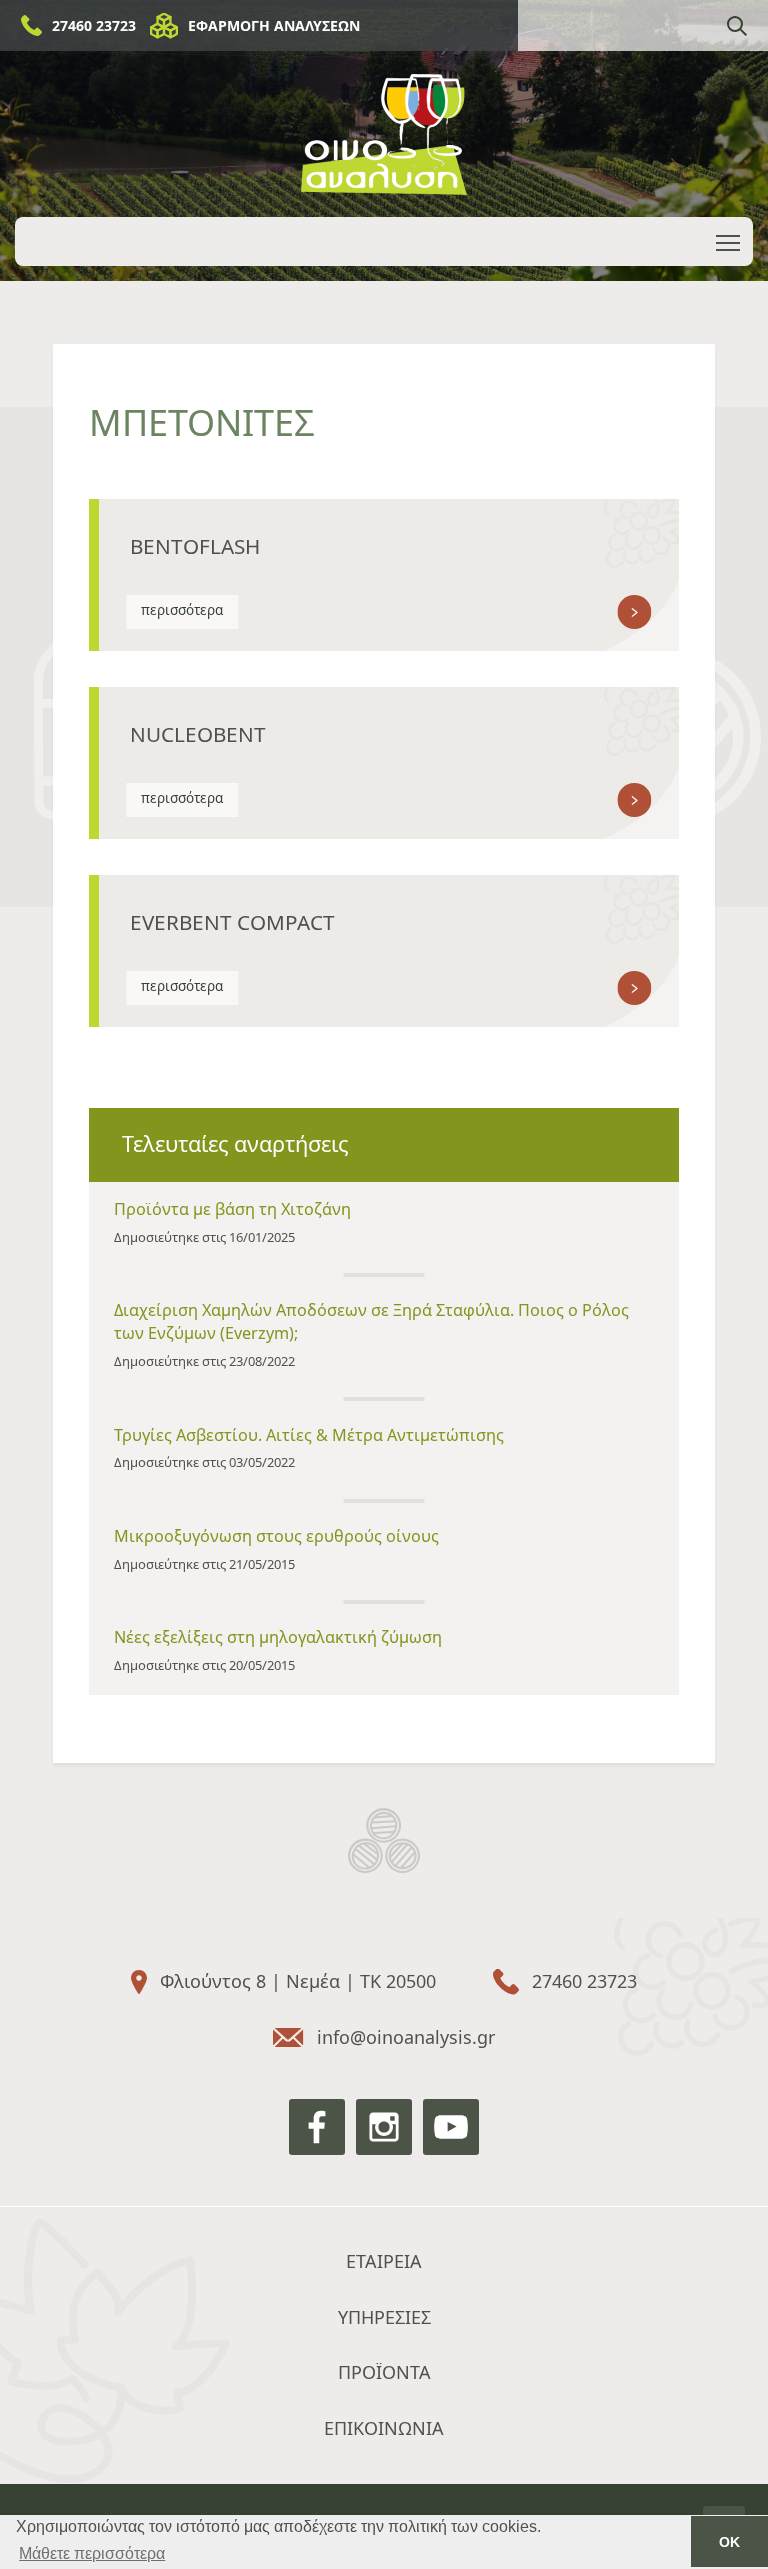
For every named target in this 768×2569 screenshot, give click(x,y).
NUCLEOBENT (198, 734)
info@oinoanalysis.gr (406, 2037)
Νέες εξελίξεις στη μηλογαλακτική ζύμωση (278, 1637)
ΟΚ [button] (729, 2542)
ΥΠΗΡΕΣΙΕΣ (384, 2317)
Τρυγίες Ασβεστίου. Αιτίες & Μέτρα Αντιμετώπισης (309, 1435)
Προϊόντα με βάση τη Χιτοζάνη (232, 1209)
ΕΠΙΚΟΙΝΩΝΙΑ (384, 2428)
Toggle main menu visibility (728, 241)
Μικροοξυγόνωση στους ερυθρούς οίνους (276, 1536)
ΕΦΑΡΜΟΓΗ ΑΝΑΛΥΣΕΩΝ (274, 26)
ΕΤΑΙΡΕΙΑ (384, 2261)
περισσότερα (182, 610)
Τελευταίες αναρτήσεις (235, 1143)
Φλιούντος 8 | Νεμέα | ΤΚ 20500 (298, 1981)
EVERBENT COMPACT (232, 922)
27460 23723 (94, 26)
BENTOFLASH (195, 546)
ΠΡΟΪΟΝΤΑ (384, 2372)
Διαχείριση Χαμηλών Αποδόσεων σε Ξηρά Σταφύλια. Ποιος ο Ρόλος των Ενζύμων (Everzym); (371, 1321)
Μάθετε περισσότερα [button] (92, 2553)
